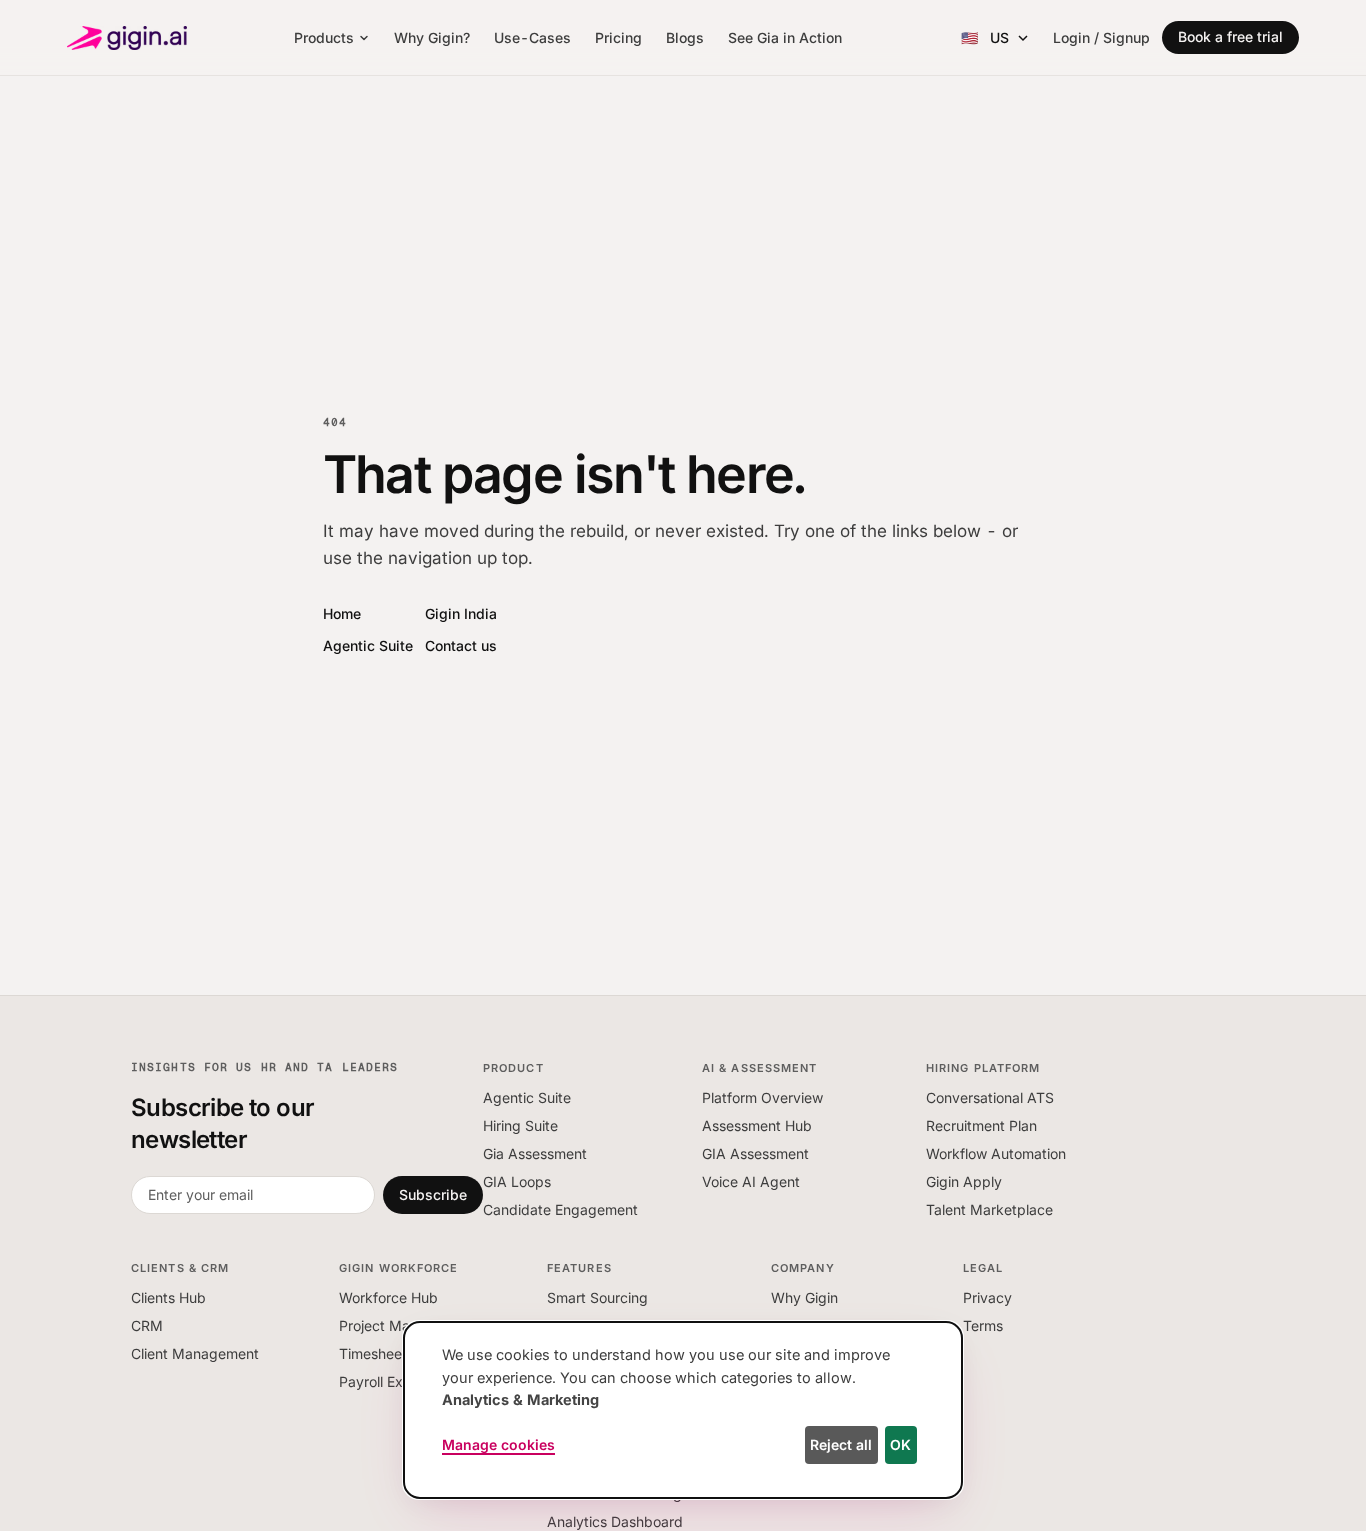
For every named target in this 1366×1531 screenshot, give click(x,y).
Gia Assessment (535, 1153)
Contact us (461, 645)
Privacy (987, 1297)
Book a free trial (1230, 36)
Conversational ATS (990, 1097)
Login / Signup (1101, 37)
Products (324, 37)
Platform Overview (762, 1097)
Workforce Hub (388, 1297)
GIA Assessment (755, 1153)
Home (342, 613)
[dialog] (683, 1410)
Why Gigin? (432, 37)
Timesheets (376, 1353)
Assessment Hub (757, 1125)
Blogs (685, 37)
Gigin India (461, 613)
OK (900, 1444)
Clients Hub (168, 1297)
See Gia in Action (785, 37)
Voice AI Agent (751, 1181)
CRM (147, 1325)
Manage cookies (498, 1444)
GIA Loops (517, 1181)
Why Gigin (804, 1297)
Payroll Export (384, 1381)
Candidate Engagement (560, 1209)
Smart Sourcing (597, 1297)
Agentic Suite (368, 645)
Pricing (618, 37)
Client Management (195, 1353)
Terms (983, 1325)
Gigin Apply (964, 1181)
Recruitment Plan (981, 1125)
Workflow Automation (996, 1153)
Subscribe (433, 1194)
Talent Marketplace (989, 1209)
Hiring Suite (520, 1125)
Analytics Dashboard (615, 1521)
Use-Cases (532, 37)
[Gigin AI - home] (127, 38)
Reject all (841, 1444)
